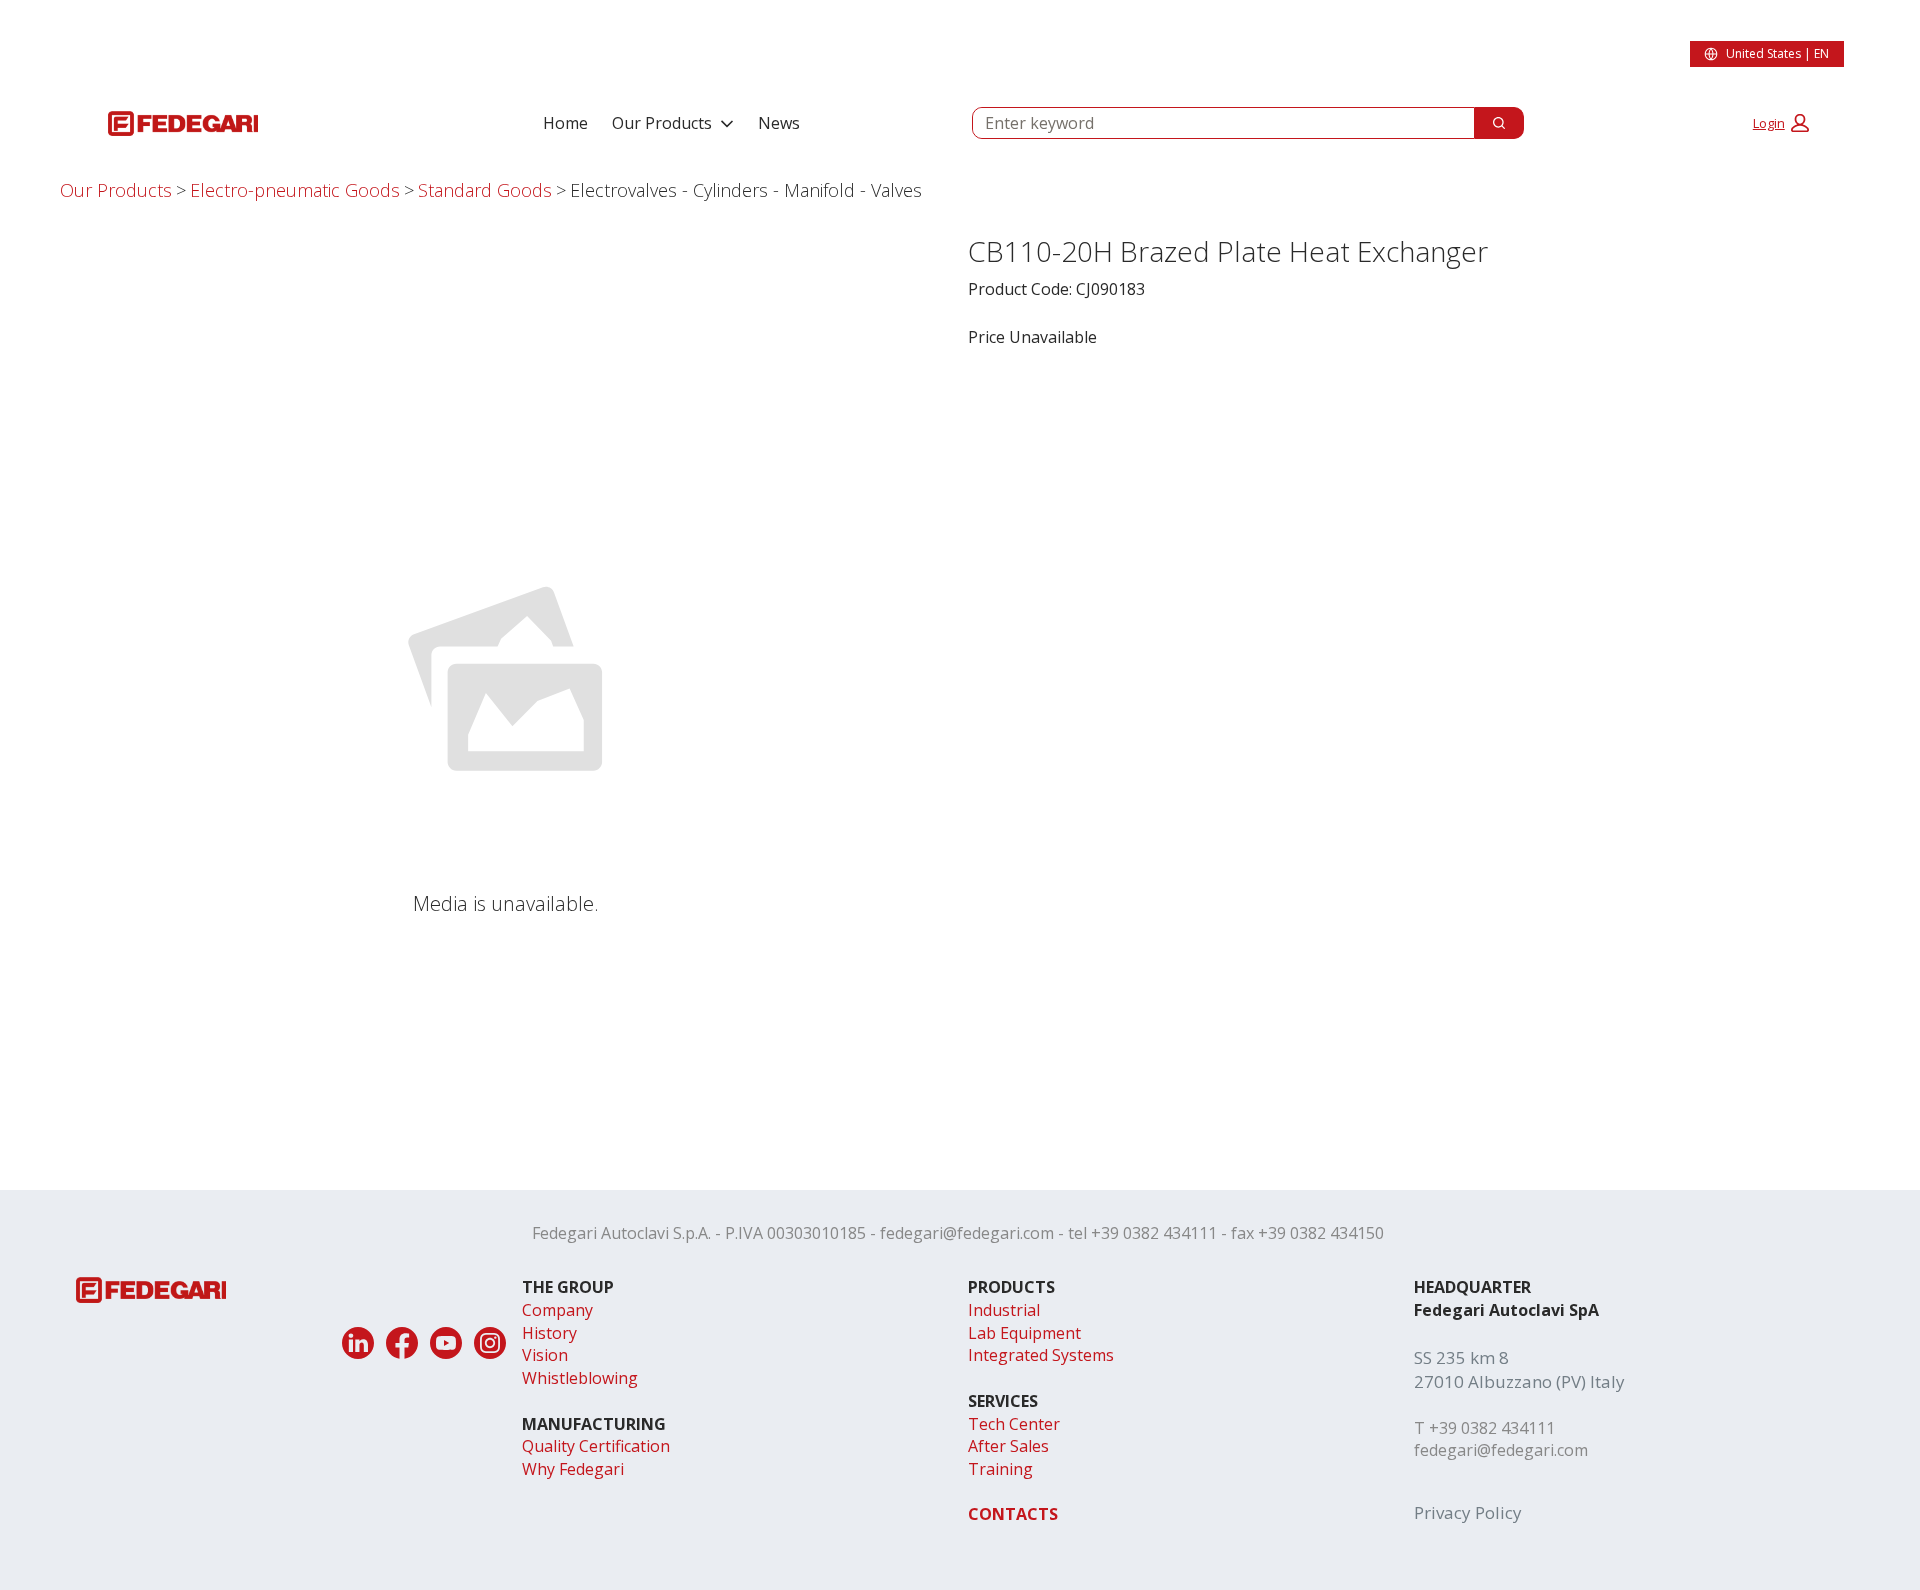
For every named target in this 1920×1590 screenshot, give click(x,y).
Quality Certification (596, 1446)
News (779, 123)
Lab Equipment (1024, 1333)
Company (557, 1310)
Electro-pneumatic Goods (295, 190)
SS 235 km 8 (1461, 1357)
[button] (1781, 123)
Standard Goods (485, 190)
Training (1000, 1469)
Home (565, 123)
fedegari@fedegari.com (967, 1233)
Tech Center (1014, 1424)
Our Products (662, 123)
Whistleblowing (580, 1378)
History (549, 1333)
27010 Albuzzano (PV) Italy (1519, 1381)
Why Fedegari (573, 1469)
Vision (545, 1355)
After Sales (1008, 1446)
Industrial (1004, 1310)
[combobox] (1215, 123)
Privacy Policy (1468, 1512)
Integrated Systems (1041, 1355)
